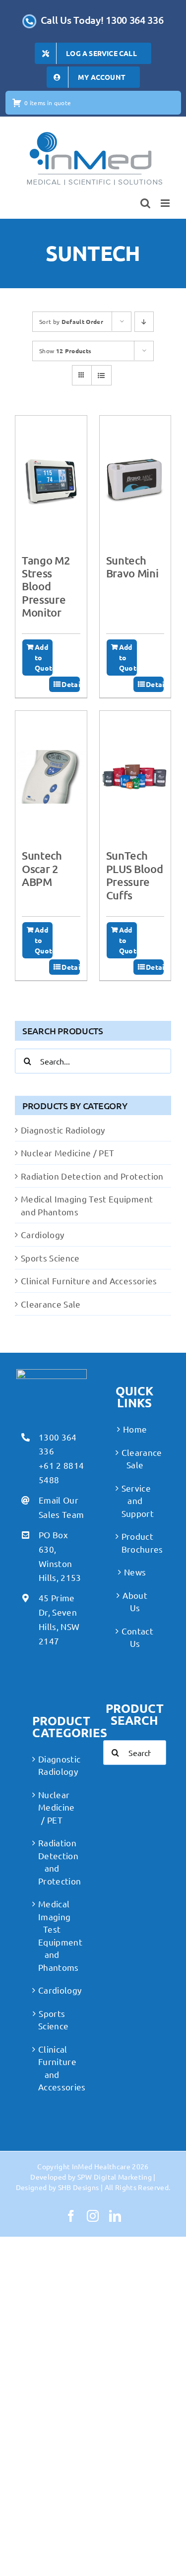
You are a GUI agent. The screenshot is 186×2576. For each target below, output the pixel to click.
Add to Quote (44, 657)
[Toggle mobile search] (145, 203)
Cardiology (42, 1234)
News (135, 1572)
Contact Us (135, 1637)
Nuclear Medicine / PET (67, 1153)
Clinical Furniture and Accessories (89, 1281)
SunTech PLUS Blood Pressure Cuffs (135, 875)
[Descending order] (144, 322)
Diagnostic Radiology (63, 1130)
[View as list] (101, 375)
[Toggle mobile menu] (166, 203)
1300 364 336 (58, 1444)
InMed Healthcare (101, 2166)
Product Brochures (135, 1542)
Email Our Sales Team (61, 1507)
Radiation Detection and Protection (92, 1176)
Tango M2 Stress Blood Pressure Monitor (46, 587)
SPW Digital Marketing (115, 2177)
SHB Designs (79, 2187)
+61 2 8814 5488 (61, 1472)
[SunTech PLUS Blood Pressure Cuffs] (135, 777)
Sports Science (50, 1258)
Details (70, 684)
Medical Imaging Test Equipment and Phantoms (52, 1935)
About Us (135, 1602)
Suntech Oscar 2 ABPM (42, 869)
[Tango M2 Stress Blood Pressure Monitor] (51, 481)
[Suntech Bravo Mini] (135, 481)
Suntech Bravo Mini (132, 567)
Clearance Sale (51, 1304)
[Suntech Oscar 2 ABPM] (51, 777)
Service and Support (135, 1501)
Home (135, 1429)
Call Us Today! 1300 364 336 (102, 20)
